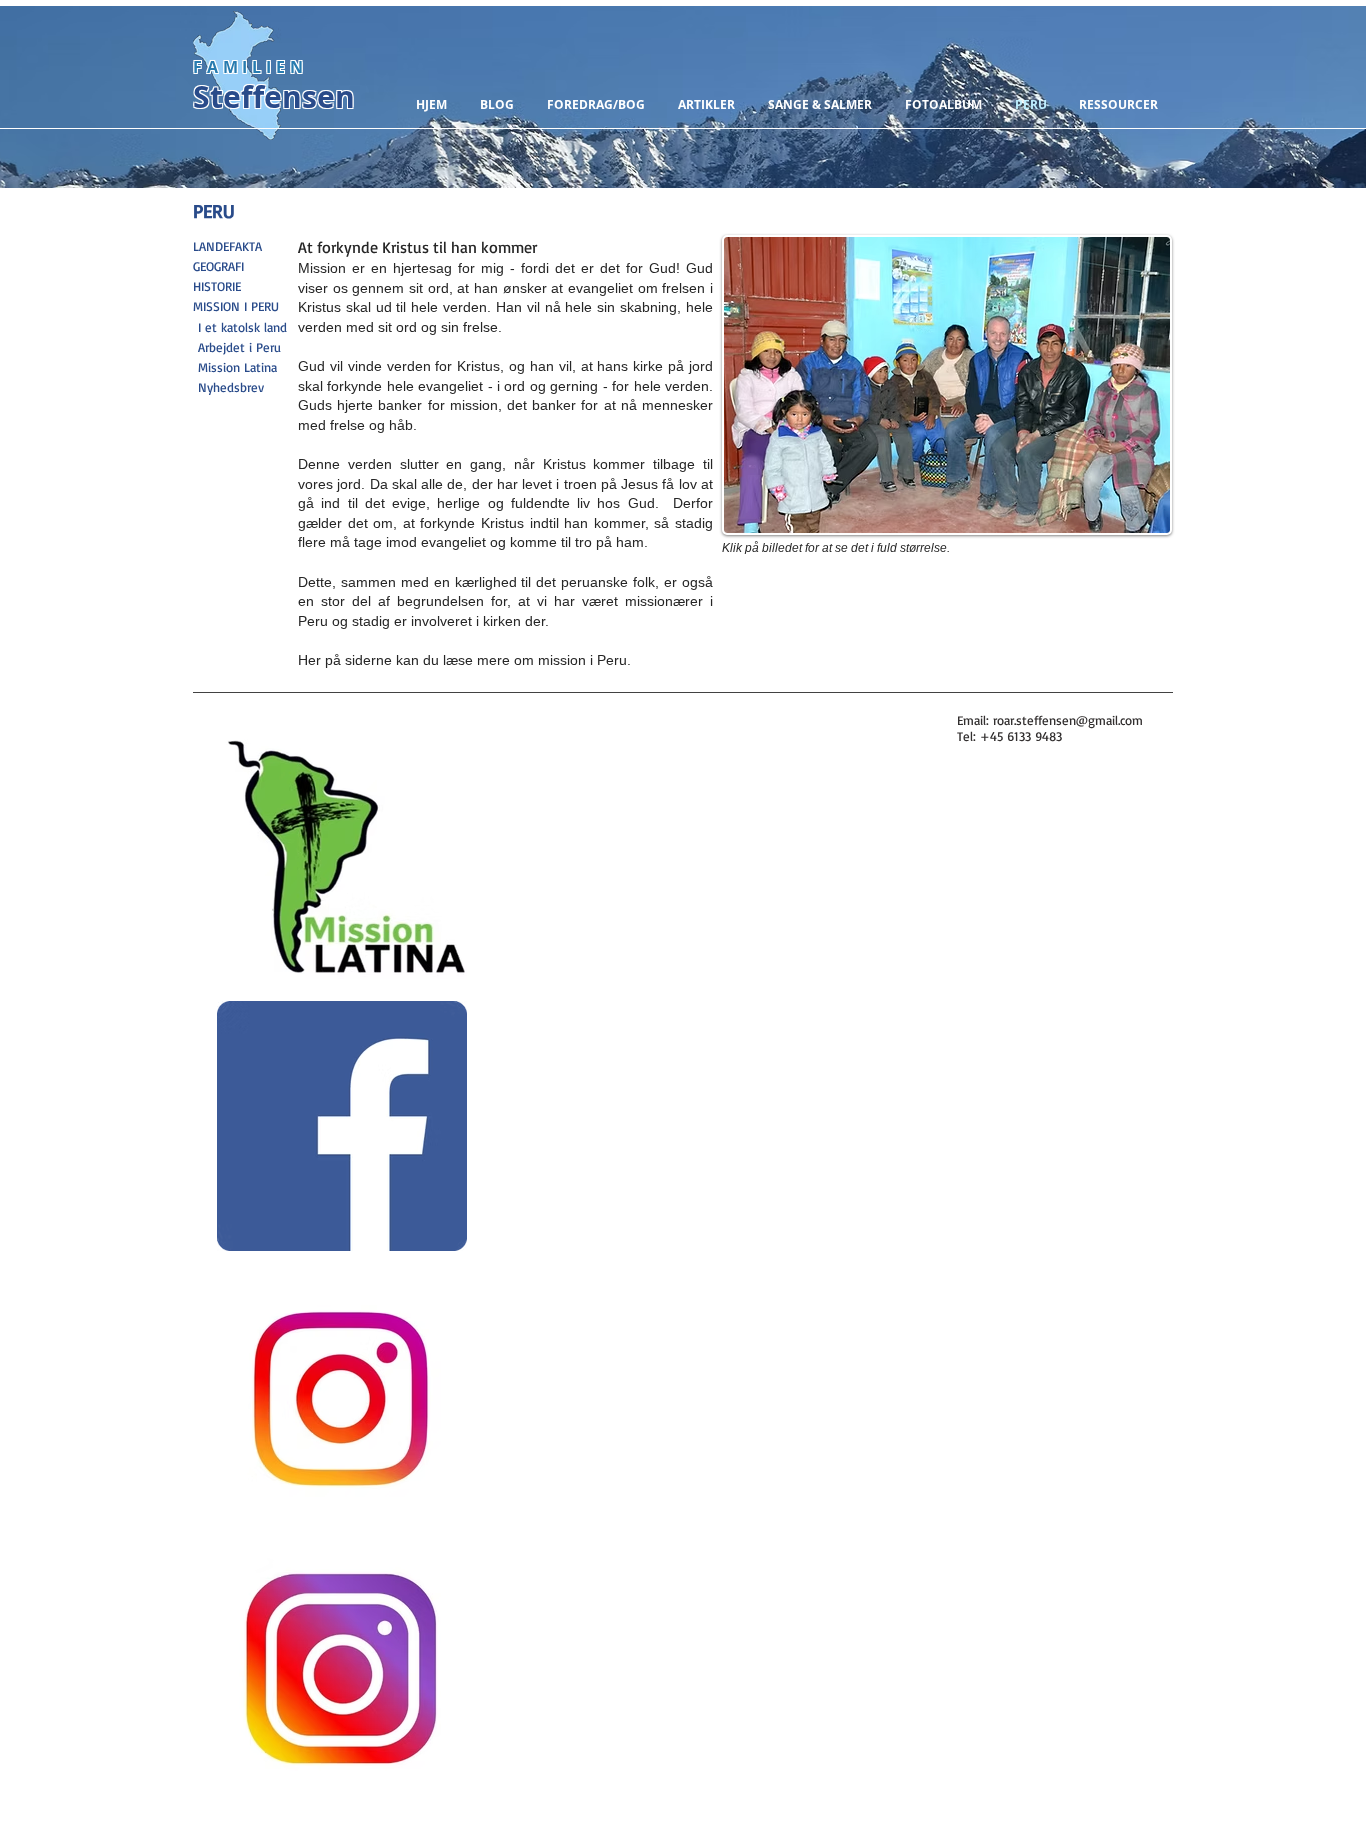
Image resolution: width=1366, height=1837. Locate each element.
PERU (214, 211)
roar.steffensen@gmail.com (1068, 720)
